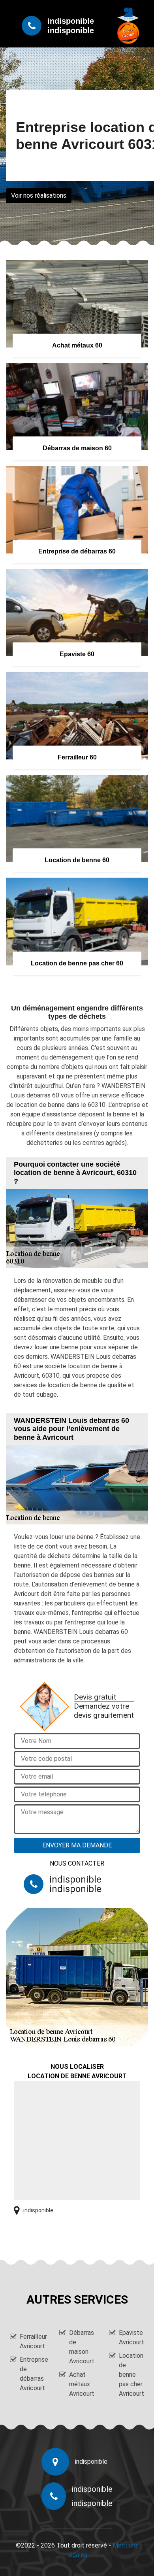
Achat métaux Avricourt (82, 2384)
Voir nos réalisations (39, 195)
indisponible (71, 21)
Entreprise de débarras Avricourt (32, 2374)
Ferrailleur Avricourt (32, 2341)
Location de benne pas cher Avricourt (131, 2375)
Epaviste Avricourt (131, 2337)
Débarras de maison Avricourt (82, 2347)
